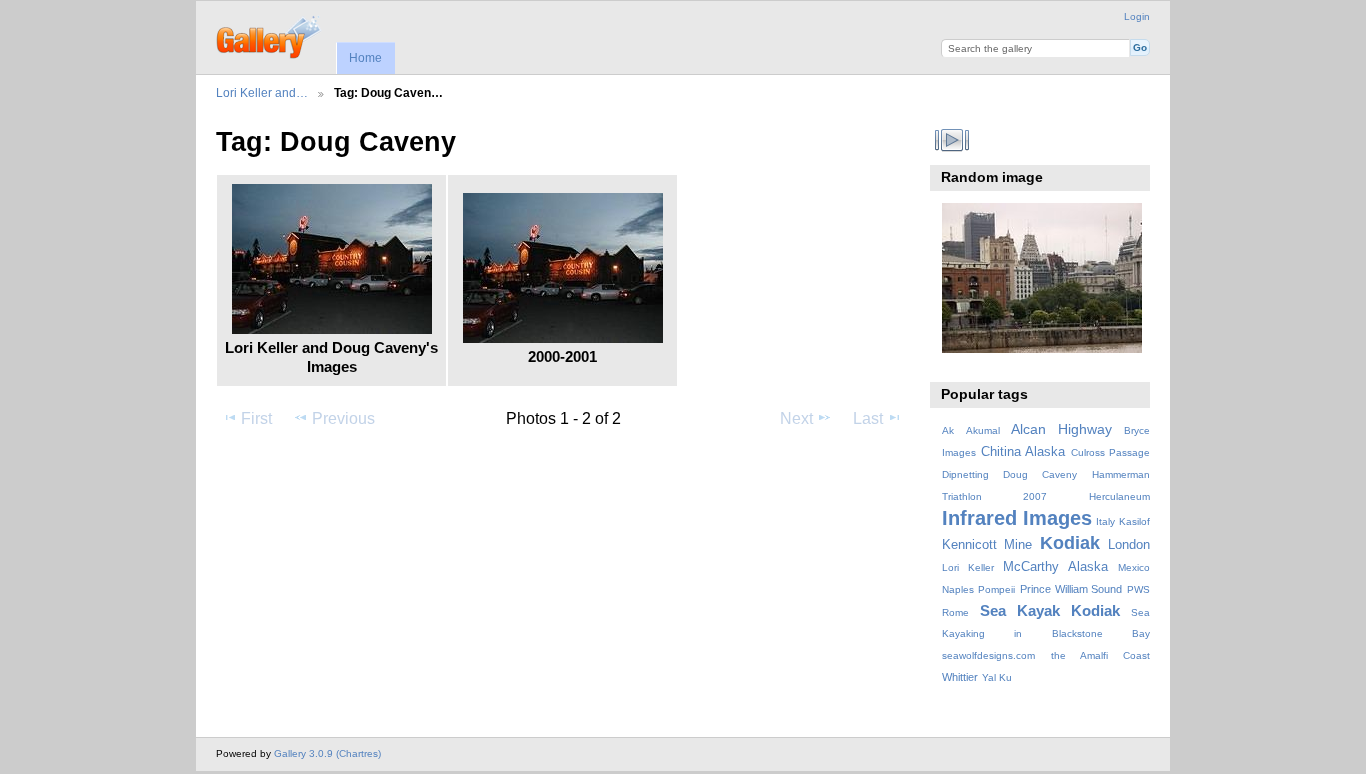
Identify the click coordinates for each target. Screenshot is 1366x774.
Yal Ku (997, 677)
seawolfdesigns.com (988, 655)
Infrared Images (1017, 518)
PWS (1138, 589)
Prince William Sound (1071, 589)
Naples (958, 589)
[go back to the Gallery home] (269, 35)
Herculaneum (1119, 496)
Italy (1105, 521)
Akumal (983, 430)
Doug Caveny (1040, 474)
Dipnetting (965, 474)
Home (365, 58)
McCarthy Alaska (1055, 567)
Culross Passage (1110, 452)
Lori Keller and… (262, 92)
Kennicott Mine (987, 545)
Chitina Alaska (1023, 452)
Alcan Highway (1061, 429)
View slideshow (952, 140)
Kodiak (1070, 542)
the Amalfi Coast (1100, 655)
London (1129, 545)
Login (1137, 16)
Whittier (960, 677)
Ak (948, 430)
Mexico (1134, 567)
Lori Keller (968, 567)
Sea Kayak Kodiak (1050, 610)
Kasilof (1134, 521)
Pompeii (996, 589)
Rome (955, 612)
